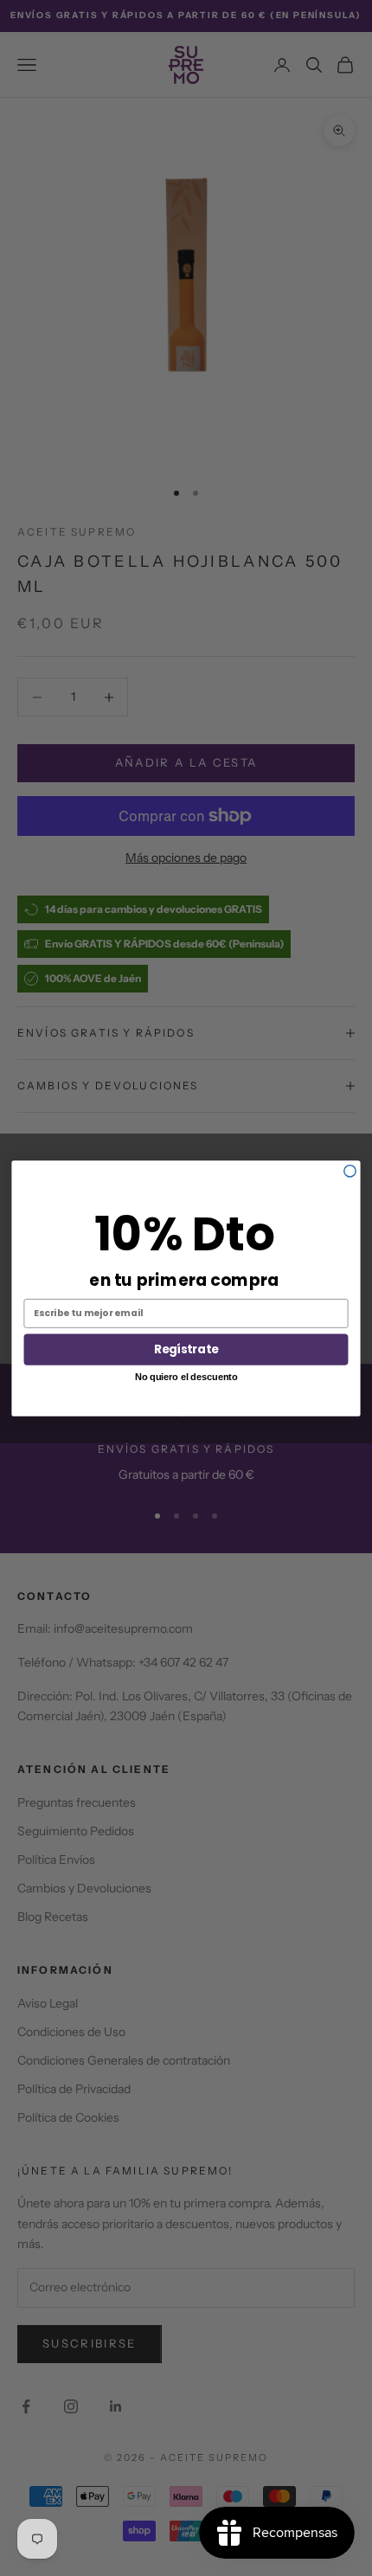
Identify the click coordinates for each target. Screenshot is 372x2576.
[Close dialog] (350, 1170)
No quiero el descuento (186, 1376)
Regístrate (186, 1349)
